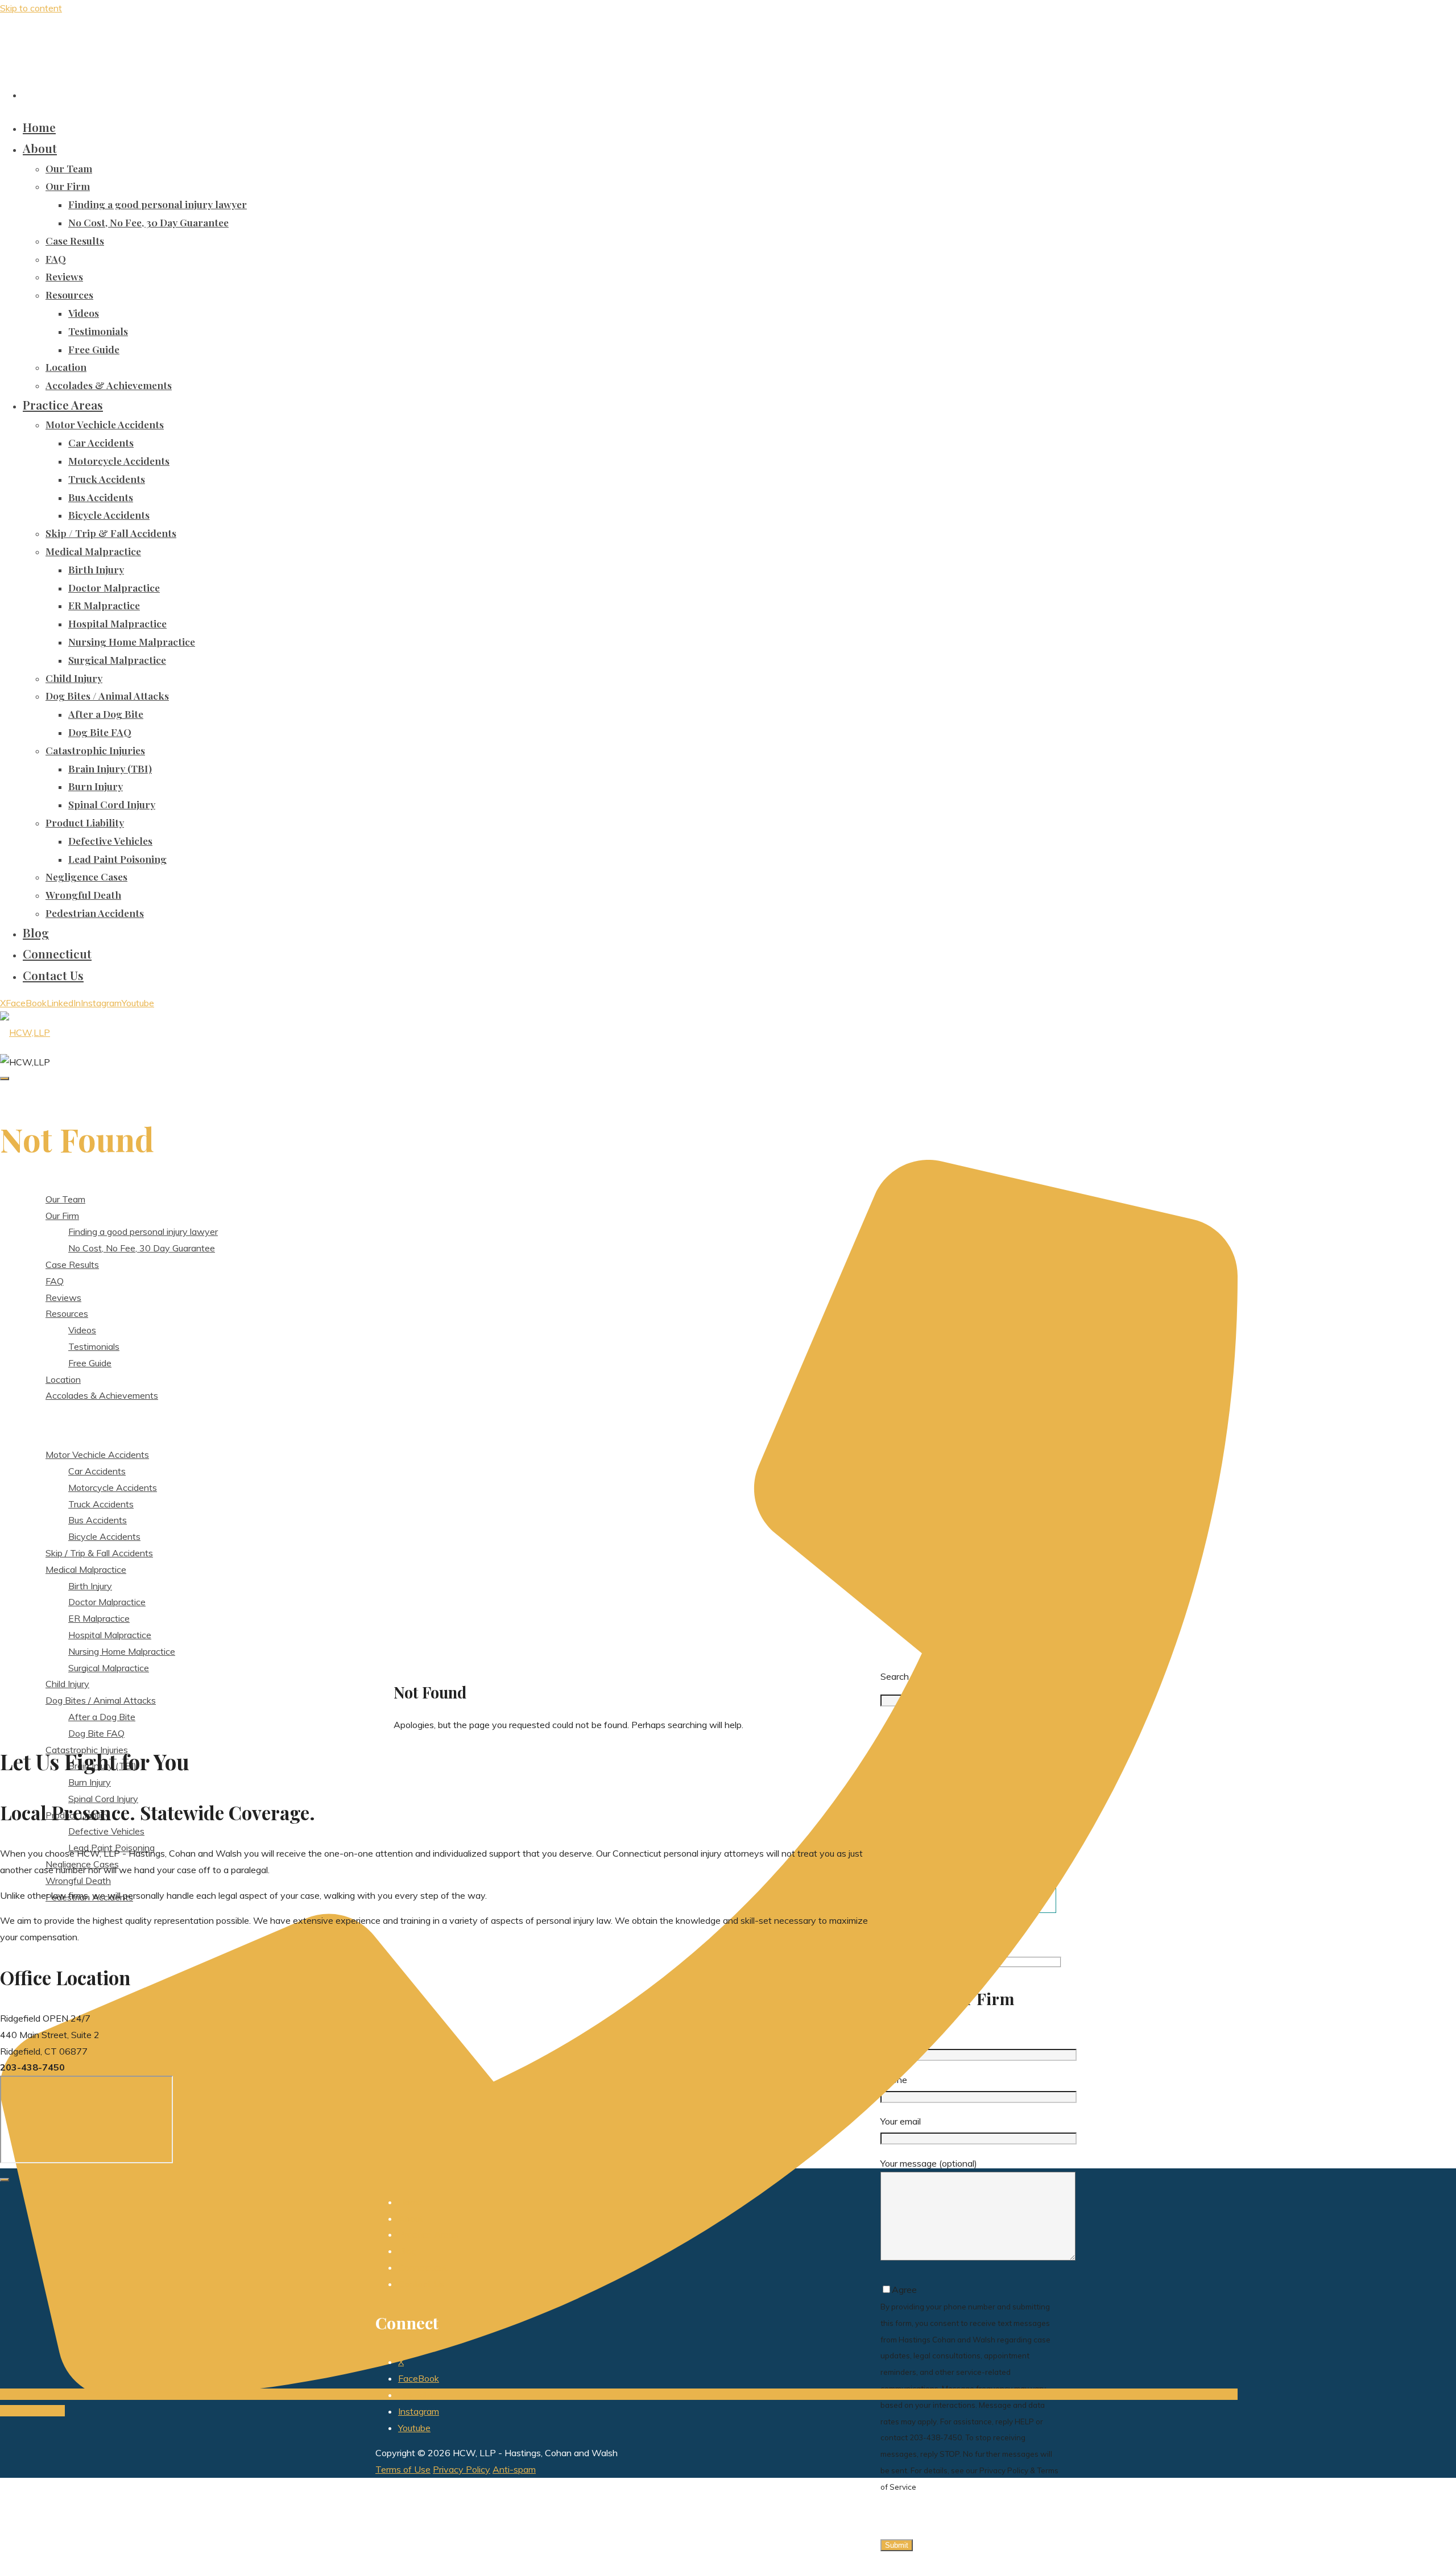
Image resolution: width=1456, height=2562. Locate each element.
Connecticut (423, 2267)
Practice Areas (428, 2234)
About (411, 2218)
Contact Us (421, 2284)
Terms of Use (403, 2469)
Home (410, 2202)
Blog (407, 2251)
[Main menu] (5, 1078)
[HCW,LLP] (25, 1032)
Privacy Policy (462, 2469)
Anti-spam (514, 2469)
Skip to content (31, 8)
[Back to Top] (5, 2180)
